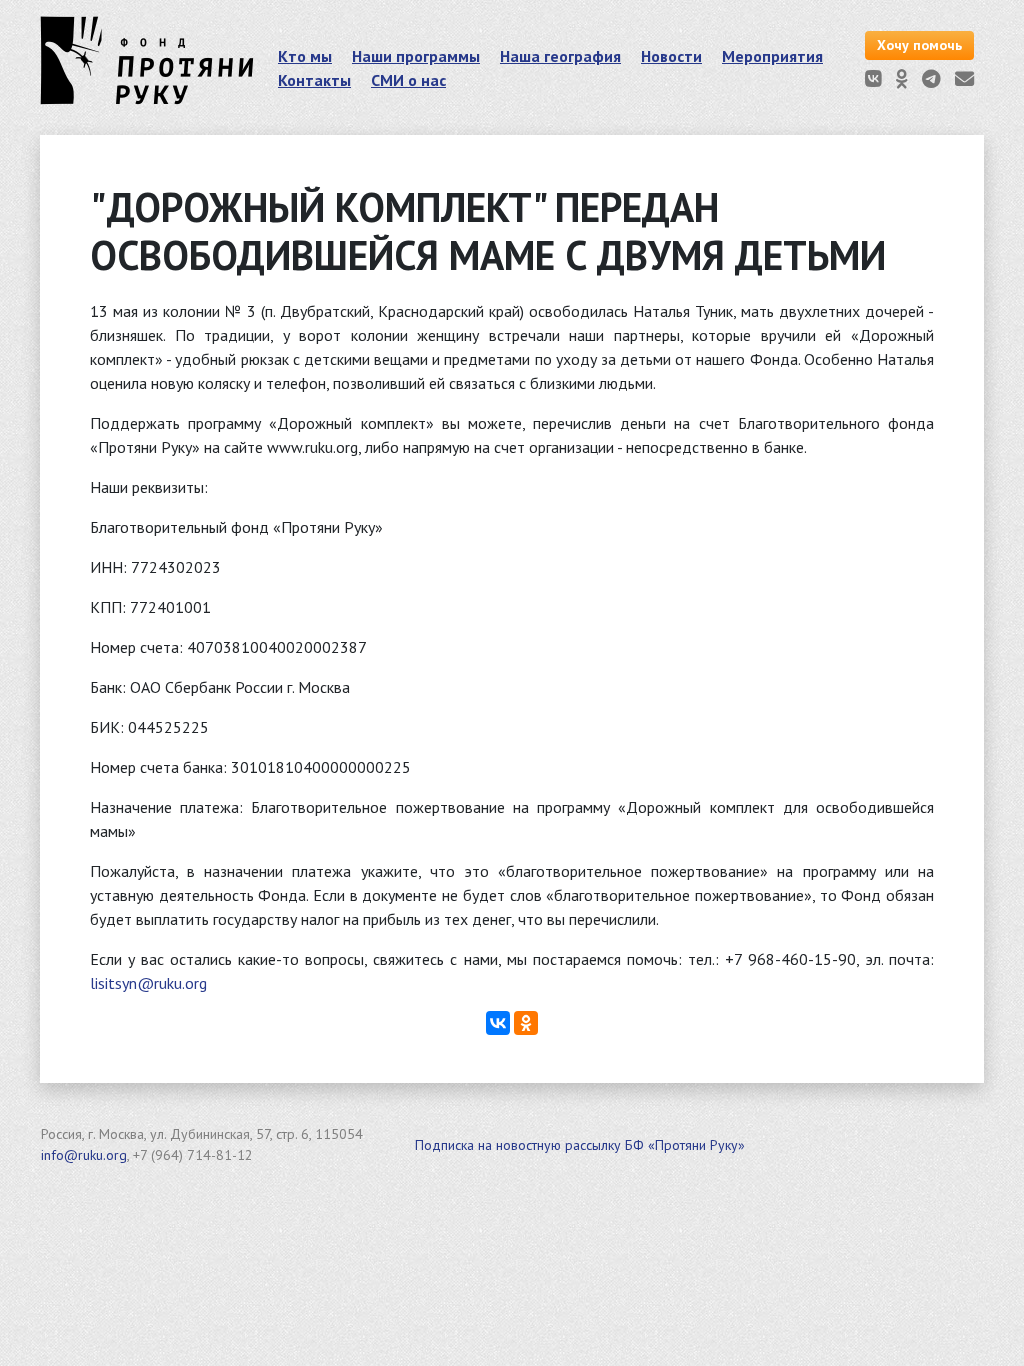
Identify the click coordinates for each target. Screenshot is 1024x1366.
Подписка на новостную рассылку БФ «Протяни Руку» (580, 1145)
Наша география (560, 56)
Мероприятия (772, 56)
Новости (671, 56)
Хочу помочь (919, 45)
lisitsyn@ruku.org (148, 983)
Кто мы (305, 56)
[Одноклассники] (526, 1023)
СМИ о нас (408, 80)
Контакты (314, 80)
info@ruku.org (84, 1155)
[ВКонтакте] (498, 1023)
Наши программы (416, 56)
